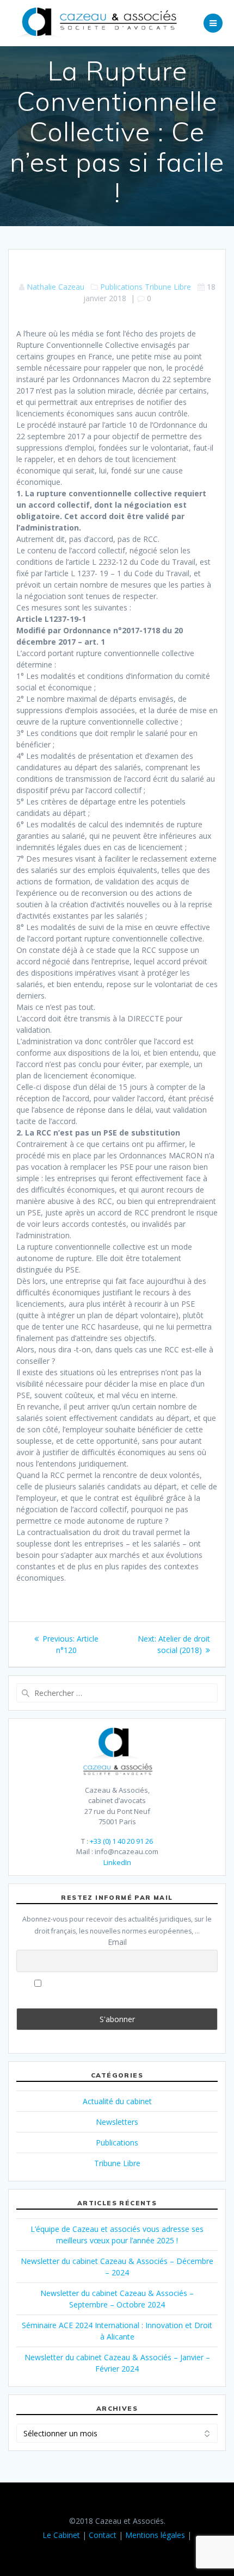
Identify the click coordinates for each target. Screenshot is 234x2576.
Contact (103, 2535)
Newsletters (117, 2122)
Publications (121, 287)
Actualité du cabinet (117, 2101)
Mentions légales (155, 2535)
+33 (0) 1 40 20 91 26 (121, 1841)
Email (117, 1942)
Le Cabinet (61, 2535)
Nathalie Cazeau (56, 287)
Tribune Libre (168, 287)
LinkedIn (117, 1862)
